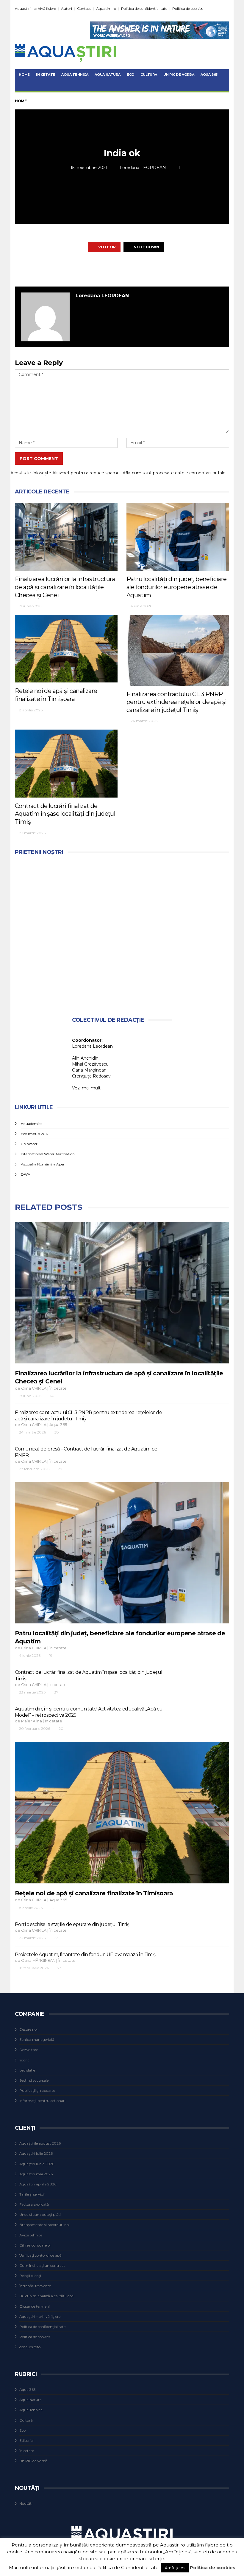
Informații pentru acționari (42, 2101)
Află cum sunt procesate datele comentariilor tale (174, 473)
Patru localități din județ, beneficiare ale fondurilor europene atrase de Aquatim (177, 587)
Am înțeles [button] (175, 2568)
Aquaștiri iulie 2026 (36, 2153)
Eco (130, 75)
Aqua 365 (209, 75)
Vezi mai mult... (88, 1088)
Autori (67, 8)
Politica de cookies (188, 8)
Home (24, 75)
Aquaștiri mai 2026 (36, 2174)
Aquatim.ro (106, 8)
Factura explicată (34, 2204)
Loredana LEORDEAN (143, 168)
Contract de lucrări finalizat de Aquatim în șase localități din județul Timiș (65, 814)
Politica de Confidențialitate (128, 2568)
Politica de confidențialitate (144, 8)
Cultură (149, 75)
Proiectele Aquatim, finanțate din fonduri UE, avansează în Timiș (85, 1955)
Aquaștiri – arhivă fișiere (35, 8)
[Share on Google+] (121, 269)
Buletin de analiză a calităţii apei (47, 2296)
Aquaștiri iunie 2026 (37, 2164)
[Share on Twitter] (105, 269)
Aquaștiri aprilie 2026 (38, 2184)
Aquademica (32, 1124)
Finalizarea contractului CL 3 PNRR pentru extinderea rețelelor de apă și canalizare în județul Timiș (177, 702)
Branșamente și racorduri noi (44, 2225)
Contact (84, 8)
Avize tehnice (31, 2235)
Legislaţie (27, 2070)
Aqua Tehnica (75, 75)
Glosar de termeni (35, 2306)
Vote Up (107, 247)
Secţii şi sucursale (34, 2080)
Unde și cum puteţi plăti (40, 2214)
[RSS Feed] (218, 8)
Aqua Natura (108, 75)
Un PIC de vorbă (179, 75)
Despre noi (28, 2029)
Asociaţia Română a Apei (42, 1164)
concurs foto (30, 2347)
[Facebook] (225, 8)
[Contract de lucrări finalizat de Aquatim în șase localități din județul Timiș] (66, 763)
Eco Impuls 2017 (35, 1134)
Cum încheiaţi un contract (42, 2265)
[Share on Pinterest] (138, 269)
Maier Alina (32, 1721)
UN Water (29, 1144)
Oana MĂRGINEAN (38, 1960)
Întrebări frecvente (35, 2286)
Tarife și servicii (32, 2194)
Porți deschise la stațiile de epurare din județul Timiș (72, 1924)
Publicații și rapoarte (37, 2090)
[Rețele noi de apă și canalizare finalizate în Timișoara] (66, 649)
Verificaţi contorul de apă (40, 2255)
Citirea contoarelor (35, 2245)
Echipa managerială (37, 2039)
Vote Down (147, 247)
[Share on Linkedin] (154, 269)
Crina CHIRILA (34, 1388)
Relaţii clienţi (30, 2276)
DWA (26, 1174)
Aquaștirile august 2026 (40, 2143)
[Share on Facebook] (89, 269)
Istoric (24, 2060)
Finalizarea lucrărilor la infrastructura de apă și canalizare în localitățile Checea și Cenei (65, 587)
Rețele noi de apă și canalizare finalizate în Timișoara (94, 1893)
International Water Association (48, 1154)
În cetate (46, 75)
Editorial (26, 2440)
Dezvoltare (29, 2050)
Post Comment (39, 459)
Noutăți (26, 2503)
